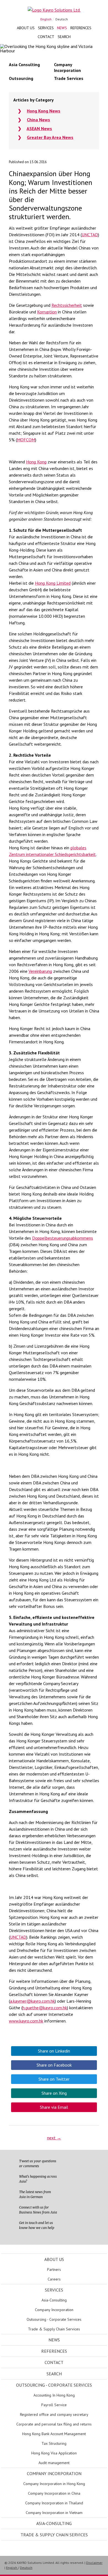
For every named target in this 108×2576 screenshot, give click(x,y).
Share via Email (54, 2107)
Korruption (47, 312)
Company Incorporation (54, 2310)
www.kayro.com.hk (26, 2021)
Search (64, 37)
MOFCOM (26, 440)
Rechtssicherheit (67, 305)
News (62, 28)
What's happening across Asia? (38, 2179)
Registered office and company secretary (54, 2414)
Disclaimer (94, 2563)
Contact (46, 37)
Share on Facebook (54, 2065)
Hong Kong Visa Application (54, 2453)
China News (38, 120)
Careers (54, 2279)
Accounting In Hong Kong (54, 2395)
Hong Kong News (44, 111)
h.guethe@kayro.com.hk (45, 2008)
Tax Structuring (54, 2443)
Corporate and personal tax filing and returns (54, 2424)
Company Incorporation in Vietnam (54, 2513)
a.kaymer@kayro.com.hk (32, 2001)
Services (46, 28)
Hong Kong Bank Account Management (54, 2434)
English (46, 19)
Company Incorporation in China (54, 2493)
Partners (54, 2269)
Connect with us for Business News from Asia (38, 2210)
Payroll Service (54, 2405)
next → (54, 2138)
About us (26, 28)
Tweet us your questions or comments (38, 2163)
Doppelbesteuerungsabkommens (63, 1238)
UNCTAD (90, 235)
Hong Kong (36, 462)
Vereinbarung (40, 971)
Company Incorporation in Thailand (54, 2503)
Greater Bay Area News (50, 137)
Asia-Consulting (54, 2300)
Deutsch (62, 19)
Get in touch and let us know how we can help (37, 2225)
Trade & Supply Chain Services (54, 2329)
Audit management (54, 2463)
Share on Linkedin (54, 2051)
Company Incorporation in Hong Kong (54, 2484)
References (81, 28)
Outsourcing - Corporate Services (54, 2319)
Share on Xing (54, 2093)
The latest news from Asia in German (35, 2194)
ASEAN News (39, 128)
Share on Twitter (54, 2079)
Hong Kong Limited (53, 583)
